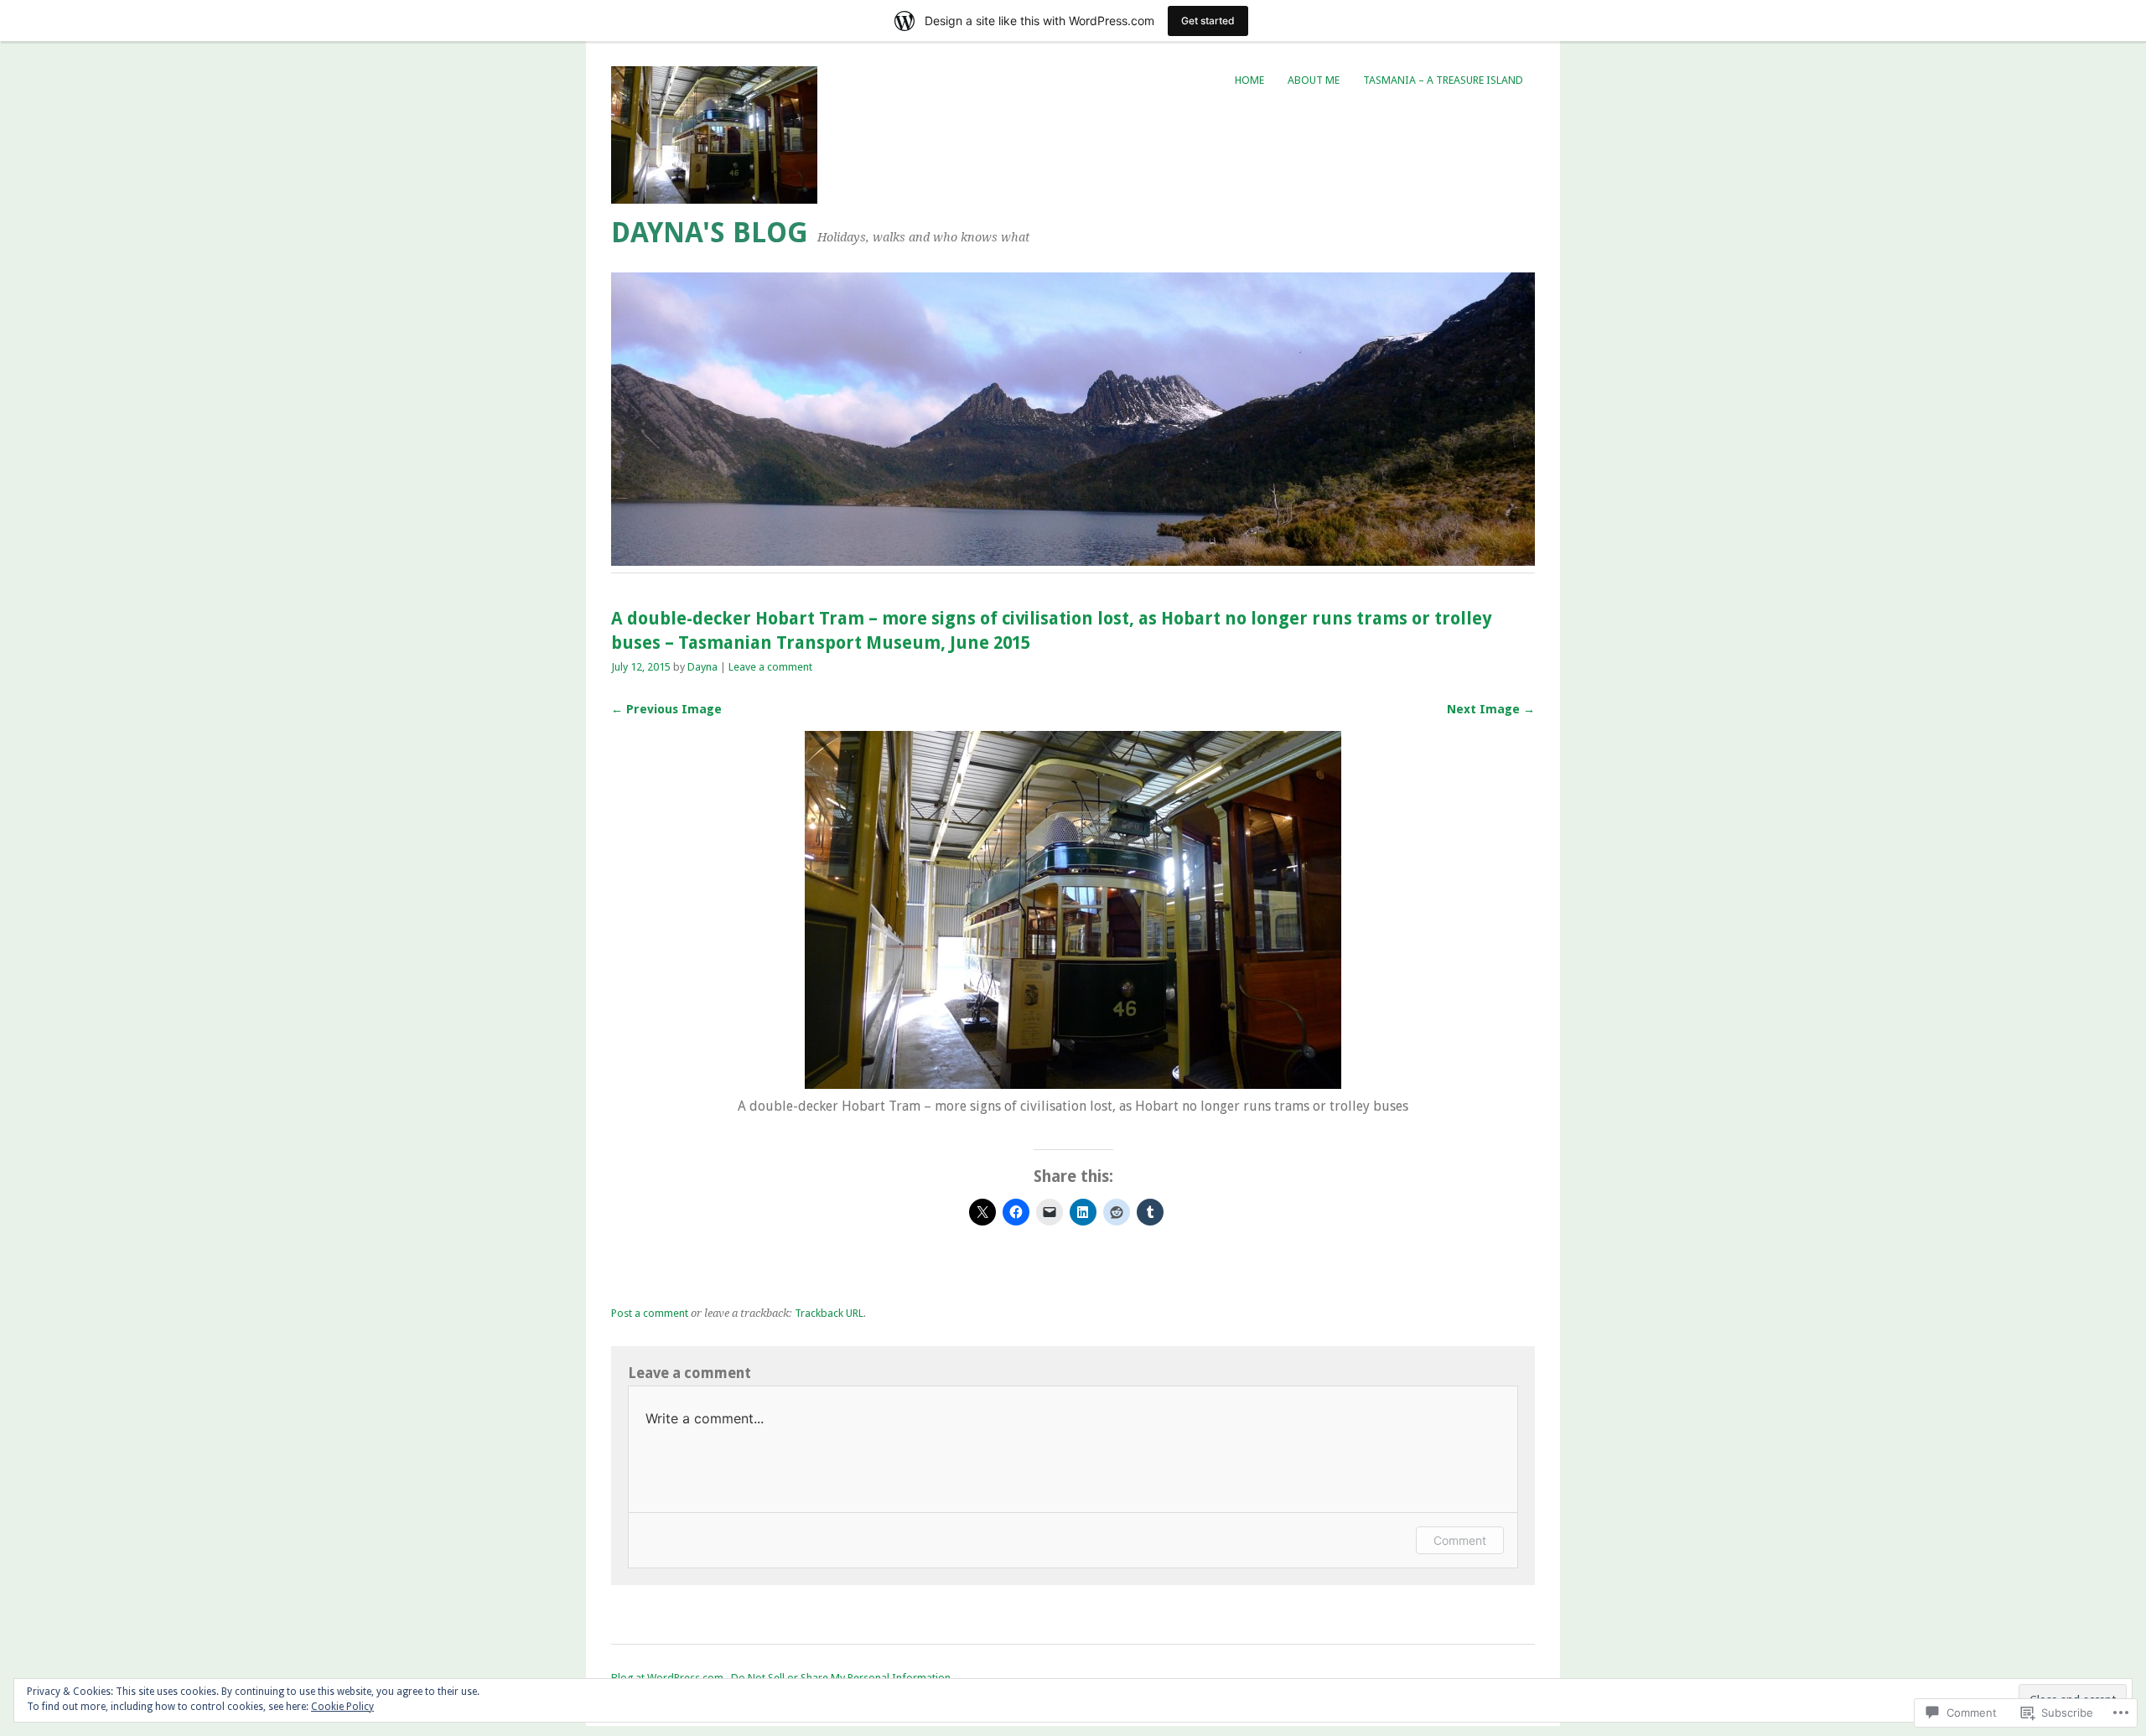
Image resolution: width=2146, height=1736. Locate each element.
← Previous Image (666, 709)
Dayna (702, 667)
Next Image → (1491, 709)
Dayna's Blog (710, 233)
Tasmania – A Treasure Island (1443, 80)
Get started (1208, 21)
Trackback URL (829, 1313)
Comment (1460, 1540)
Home (1249, 80)
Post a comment (650, 1313)
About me (1314, 80)
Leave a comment (770, 667)
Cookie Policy (342, 1707)
